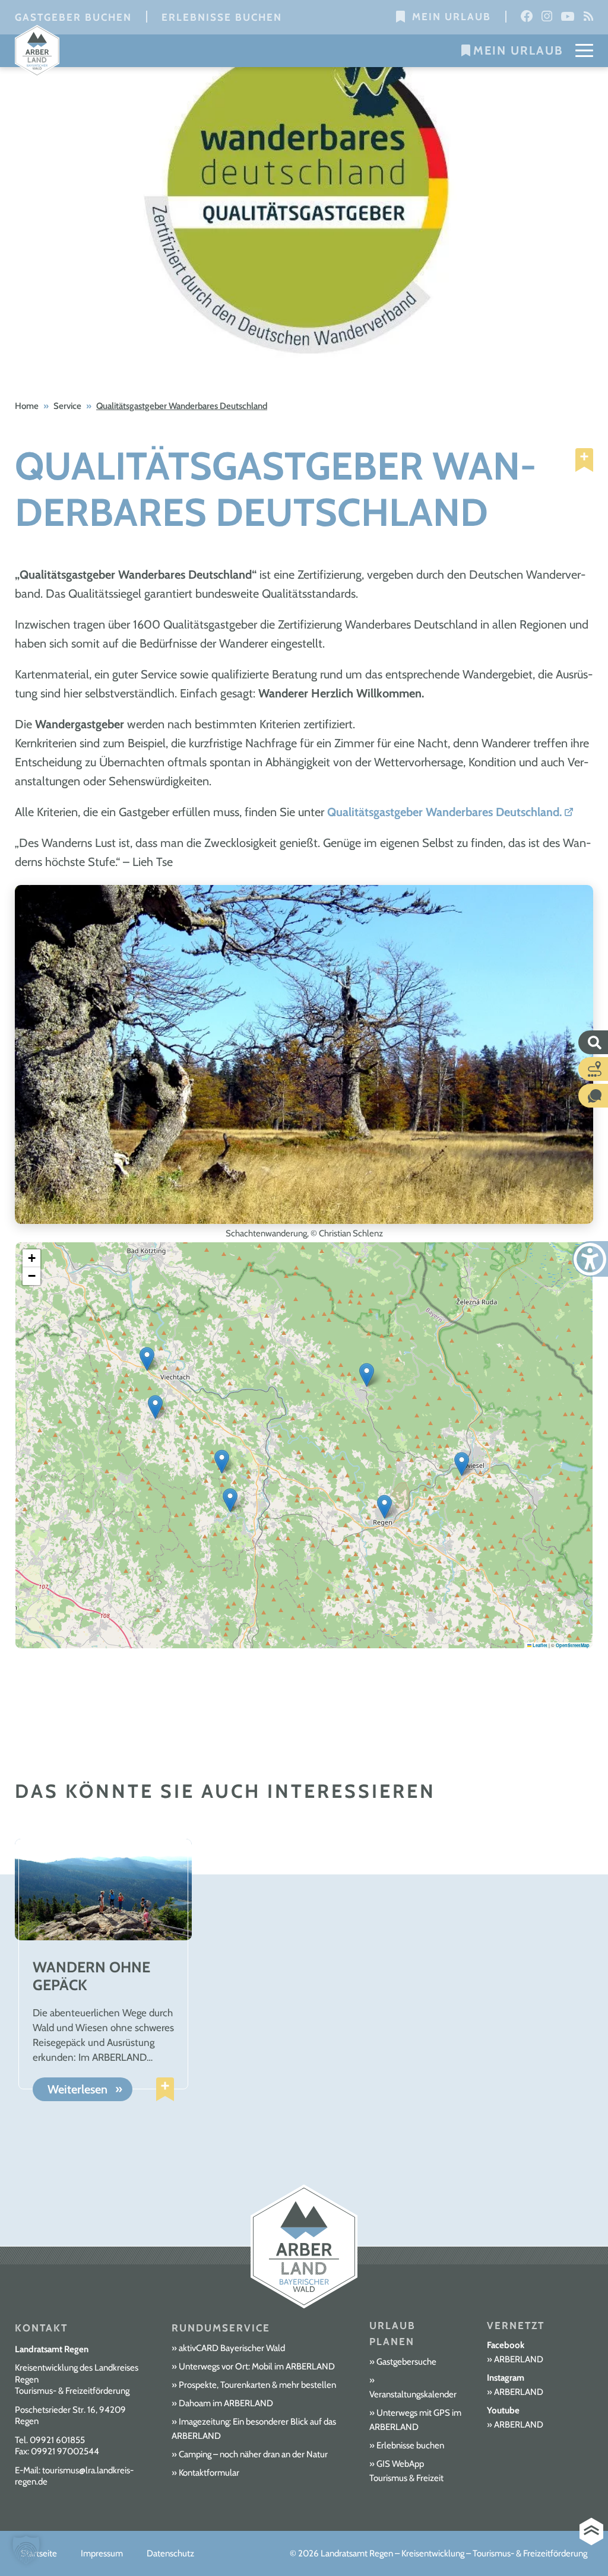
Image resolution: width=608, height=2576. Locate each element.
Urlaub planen (392, 2334)
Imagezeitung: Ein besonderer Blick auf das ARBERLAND (254, 2429)
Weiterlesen (77, 2090)
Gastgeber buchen (73, 17)
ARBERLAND (519, 2359)
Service (67, 406)
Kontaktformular (209, 2473)
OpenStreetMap (573, 1645)
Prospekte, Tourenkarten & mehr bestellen (257, 2385)
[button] (367, 1375)
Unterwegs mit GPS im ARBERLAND (415, 2420)
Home (27, 406)
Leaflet (539, 1645)
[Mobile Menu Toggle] (584, 50)
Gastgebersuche (406, 2362)
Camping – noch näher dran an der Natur (253, 2454)
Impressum (102, 2553)
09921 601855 (57, 2440)
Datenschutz (170, 2553)
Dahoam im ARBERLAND (226, 2403)
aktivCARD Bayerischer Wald (232, 2348)
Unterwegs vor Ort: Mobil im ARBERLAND (257, 2366)
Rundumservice (221, 2328)
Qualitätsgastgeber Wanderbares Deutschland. (444, 812)
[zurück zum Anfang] (591, 2532)
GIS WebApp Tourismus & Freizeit (406, 2471)
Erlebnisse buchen (222, 17)
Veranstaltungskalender (413, 2394)
